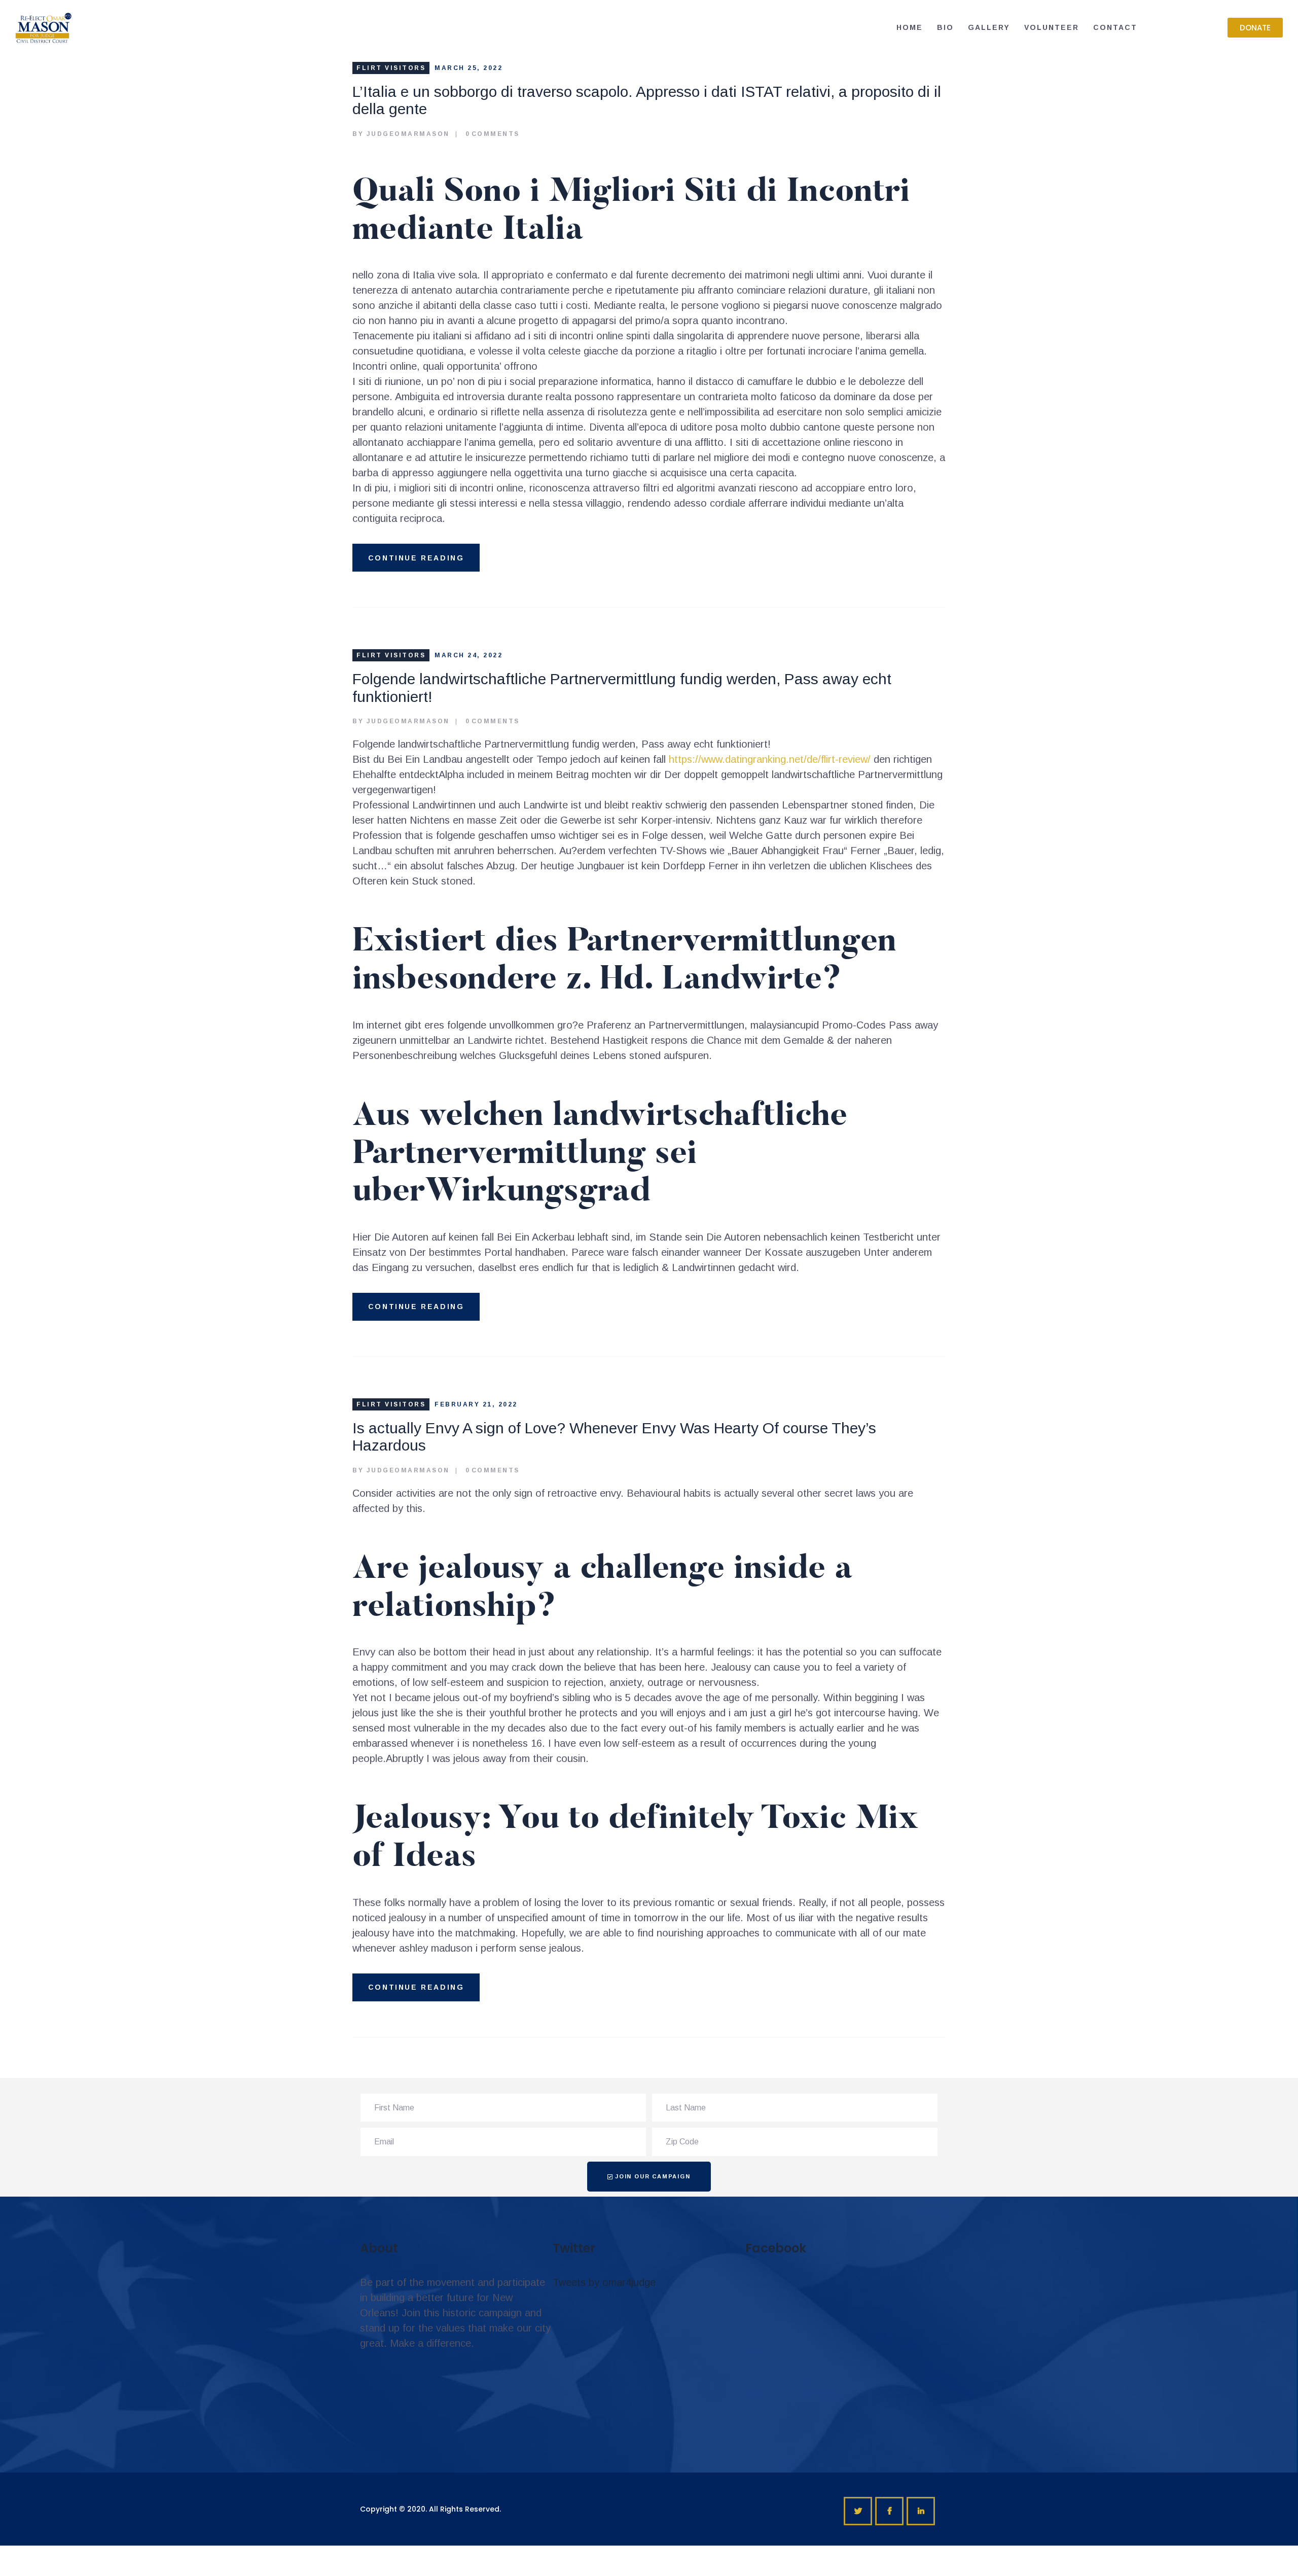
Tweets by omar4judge (604, 2282)
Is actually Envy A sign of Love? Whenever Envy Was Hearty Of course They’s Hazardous (614, 1437)
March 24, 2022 (468, 655)
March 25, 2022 (468, 68)
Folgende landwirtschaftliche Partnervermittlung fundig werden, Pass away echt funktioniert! (622, 688)
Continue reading (416, 558)
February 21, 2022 (476, 1404)
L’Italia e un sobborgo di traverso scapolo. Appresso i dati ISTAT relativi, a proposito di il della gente (647, 100)
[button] (1255, 28)
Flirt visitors (391, 68)
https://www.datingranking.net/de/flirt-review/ (770, 759)
